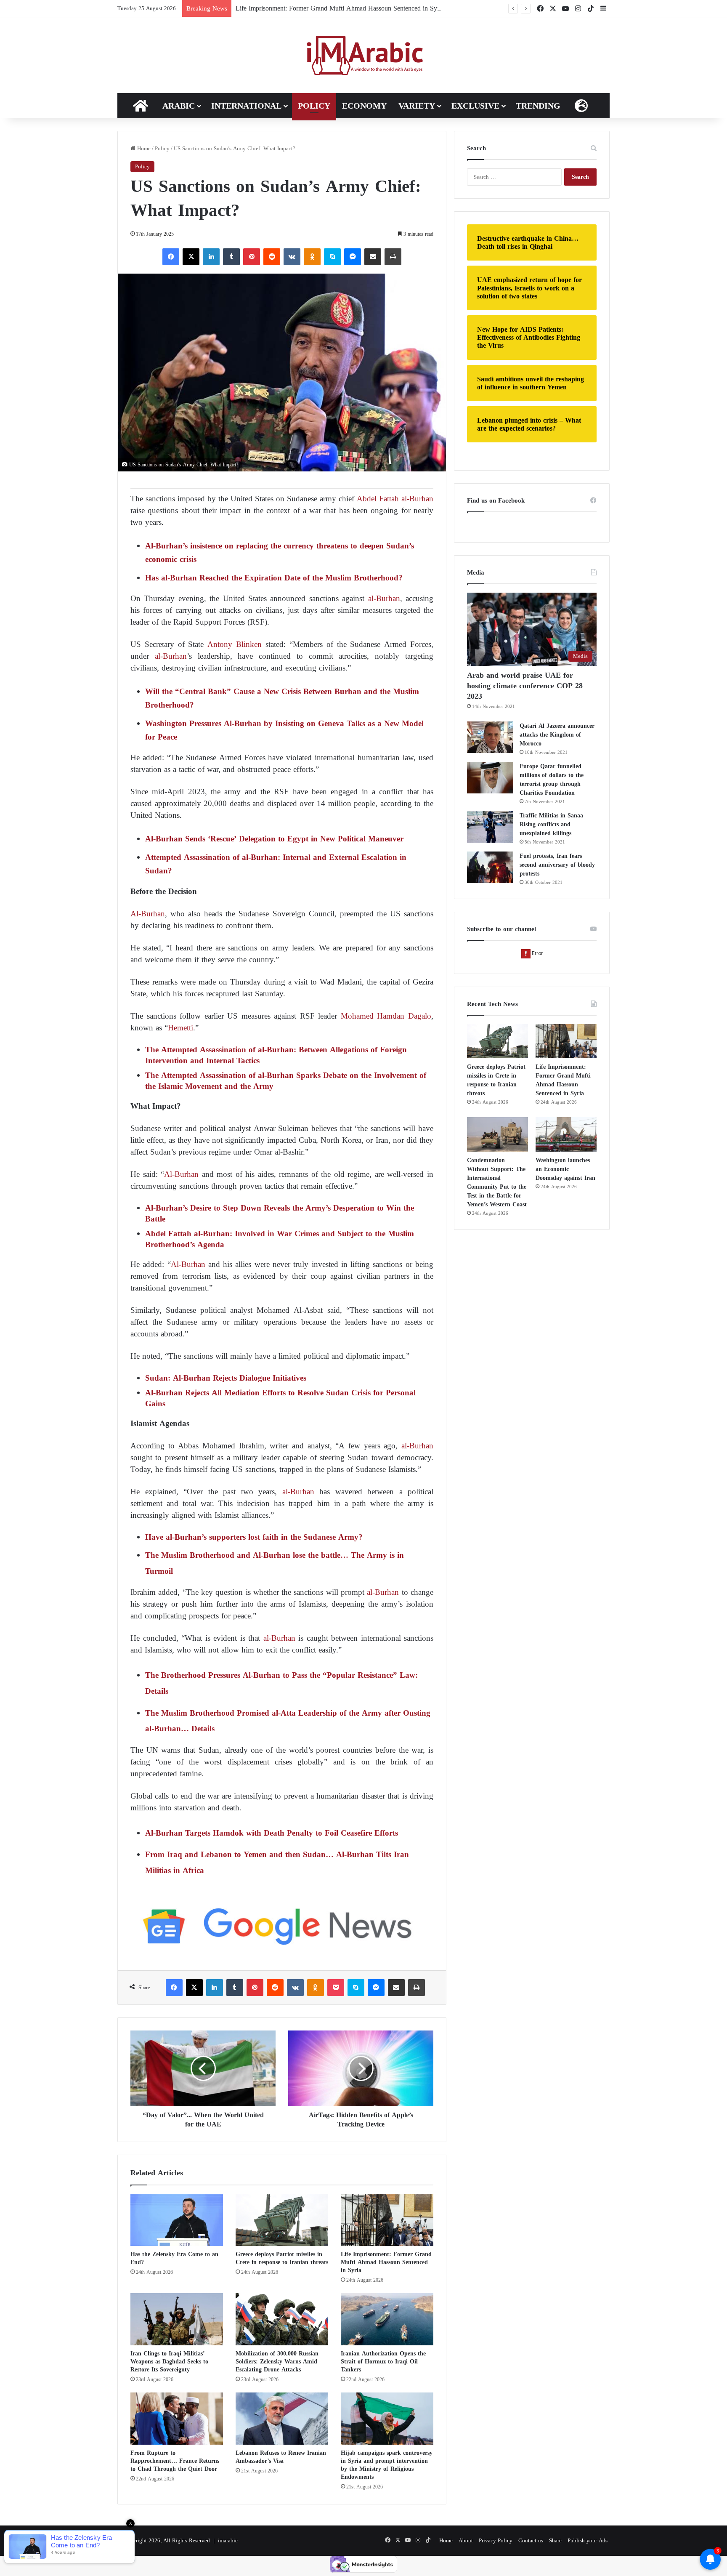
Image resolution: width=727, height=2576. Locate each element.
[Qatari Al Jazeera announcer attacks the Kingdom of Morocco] (490, 737)
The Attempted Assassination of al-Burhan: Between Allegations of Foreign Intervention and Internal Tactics (276, 1055)
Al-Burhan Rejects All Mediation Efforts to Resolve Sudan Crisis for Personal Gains (280, 1398)
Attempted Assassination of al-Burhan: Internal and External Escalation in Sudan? (276, 864)
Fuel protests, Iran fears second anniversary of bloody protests (557, 865)
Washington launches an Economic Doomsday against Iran (565, 1169)
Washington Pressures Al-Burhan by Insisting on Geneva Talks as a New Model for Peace (284, 730)
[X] (191, 257)
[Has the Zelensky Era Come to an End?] (177, 2220)
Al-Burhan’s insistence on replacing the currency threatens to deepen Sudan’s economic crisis (280, 552)
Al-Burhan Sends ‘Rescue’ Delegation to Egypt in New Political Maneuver (274, 839)
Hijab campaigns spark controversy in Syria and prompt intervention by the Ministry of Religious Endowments (387, 2465)
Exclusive (475, 106)
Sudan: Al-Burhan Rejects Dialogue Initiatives (226, 1378)
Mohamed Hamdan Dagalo (386, 1016)
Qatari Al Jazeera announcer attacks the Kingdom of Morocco (557, 735)
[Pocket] (336, 1988)
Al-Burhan (148, 914)
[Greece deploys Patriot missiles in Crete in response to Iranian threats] (282, 2220)
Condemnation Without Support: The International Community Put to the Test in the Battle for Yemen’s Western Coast (497, 1182)
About (466, 2540)
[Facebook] (171, 257)
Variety (417, 106)
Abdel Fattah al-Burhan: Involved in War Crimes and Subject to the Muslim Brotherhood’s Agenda (280, 1239)
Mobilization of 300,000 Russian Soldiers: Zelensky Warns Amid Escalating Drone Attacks (277, 2362)
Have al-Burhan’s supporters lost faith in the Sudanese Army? (254, 1537)
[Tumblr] (231, 257)
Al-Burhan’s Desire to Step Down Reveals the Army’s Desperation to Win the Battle (280, 1213)
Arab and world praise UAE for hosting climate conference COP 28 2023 (525, 686)
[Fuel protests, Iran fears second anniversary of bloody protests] (490, 867)
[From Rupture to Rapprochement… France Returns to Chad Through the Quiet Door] (177, 2419)
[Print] (393, 257)
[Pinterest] (252, 257)
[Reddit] (272, 257)
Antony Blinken (233, 644)
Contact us (531, 2540)
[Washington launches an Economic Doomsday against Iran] (566, 1134)
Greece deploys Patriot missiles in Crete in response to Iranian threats (282, 2258)
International (246, 106)
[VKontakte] (292, 257)
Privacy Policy (496, 2540)
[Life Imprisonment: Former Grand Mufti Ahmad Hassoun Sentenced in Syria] (387, 2220)
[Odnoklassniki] (312, 257)
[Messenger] (353, 257)
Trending (538, 106)
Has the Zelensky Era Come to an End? (174, 2258)
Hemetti (180, 1028)
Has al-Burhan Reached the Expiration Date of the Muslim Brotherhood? (274, 578)
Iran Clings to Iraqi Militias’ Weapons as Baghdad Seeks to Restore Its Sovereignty (169, 2362)
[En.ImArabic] (364, 56)
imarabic (228, 2540)
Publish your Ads (588, 2540)
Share (555, 2540)
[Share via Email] (373, 257)
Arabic (179, 106)
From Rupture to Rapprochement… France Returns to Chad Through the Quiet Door (175, 2461)
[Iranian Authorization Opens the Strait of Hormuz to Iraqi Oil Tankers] (387, 2319)
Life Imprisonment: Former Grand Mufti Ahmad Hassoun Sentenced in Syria (340, 8)
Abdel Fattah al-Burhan (395, 499)
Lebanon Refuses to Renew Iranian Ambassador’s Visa (281, 2457)
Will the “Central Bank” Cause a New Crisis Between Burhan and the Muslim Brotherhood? (282, 698)
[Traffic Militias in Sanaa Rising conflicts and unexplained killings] (490, 827)
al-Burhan (384, 598)
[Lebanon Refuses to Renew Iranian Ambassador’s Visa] (282, 2419)
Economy (364, 106)
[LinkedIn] (211, 257)
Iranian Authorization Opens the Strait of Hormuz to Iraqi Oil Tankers (383, 2362)
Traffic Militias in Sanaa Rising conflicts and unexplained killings (551, 824)
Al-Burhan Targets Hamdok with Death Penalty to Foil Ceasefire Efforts (272, 1833)
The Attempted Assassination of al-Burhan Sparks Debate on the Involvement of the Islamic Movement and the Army (286, 1081)
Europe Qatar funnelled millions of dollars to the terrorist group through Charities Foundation (552, 780)
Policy (314, 106)
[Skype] (332, 257)
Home (143, 148)
